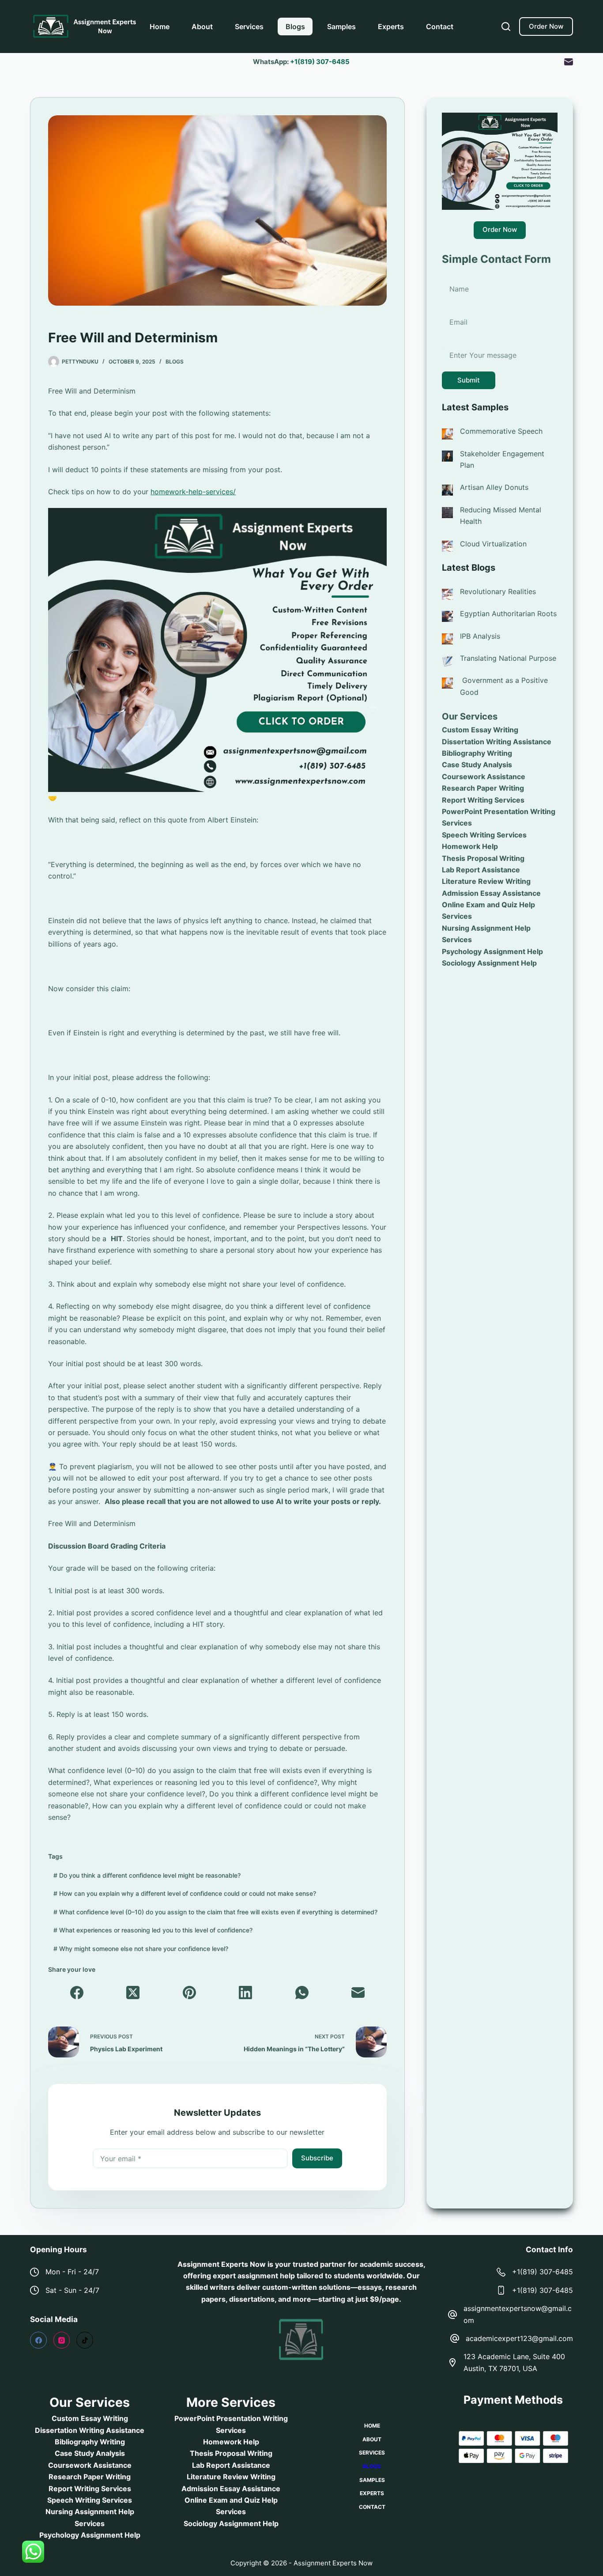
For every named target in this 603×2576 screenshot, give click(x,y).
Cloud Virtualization (493, 544)
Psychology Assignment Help (492, 951)
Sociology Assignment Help (489, 963)
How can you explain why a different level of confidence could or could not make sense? (185, 1893)
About (202, 27)
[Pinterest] (189, 1993)
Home (160, 27)
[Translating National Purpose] (447, 661)
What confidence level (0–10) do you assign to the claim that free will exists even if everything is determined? (215, 1912)
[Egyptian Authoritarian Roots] (447, 616)
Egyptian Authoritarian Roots (508, 614)
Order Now (546, 26)
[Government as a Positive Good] (447, 683)
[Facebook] (77, 1993)
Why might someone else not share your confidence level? (141, 1949)
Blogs (295, 27)
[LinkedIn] (246, 1993)
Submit (469, 380)
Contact (440, 27)
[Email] (569, 62)
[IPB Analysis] (447, 638)
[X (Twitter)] (133, 1993)
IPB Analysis (480, 636)
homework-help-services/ (193, 492)
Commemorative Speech (501, 431)
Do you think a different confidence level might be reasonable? (147, 1875)
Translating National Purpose (508, 658)
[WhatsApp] (302, 1993)
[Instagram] (62, 2340)
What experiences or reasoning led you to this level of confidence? (153, 1930)
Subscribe (317, 2158)
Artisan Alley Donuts (494, 487)
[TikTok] (85, 2340)
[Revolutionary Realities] (447, 594)
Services (249, 27)
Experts (391, 27)
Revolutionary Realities (498, 591)
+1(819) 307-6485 (320, 62)
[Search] (506, 27)
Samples (341, 27)
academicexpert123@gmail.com (519, 2338)
